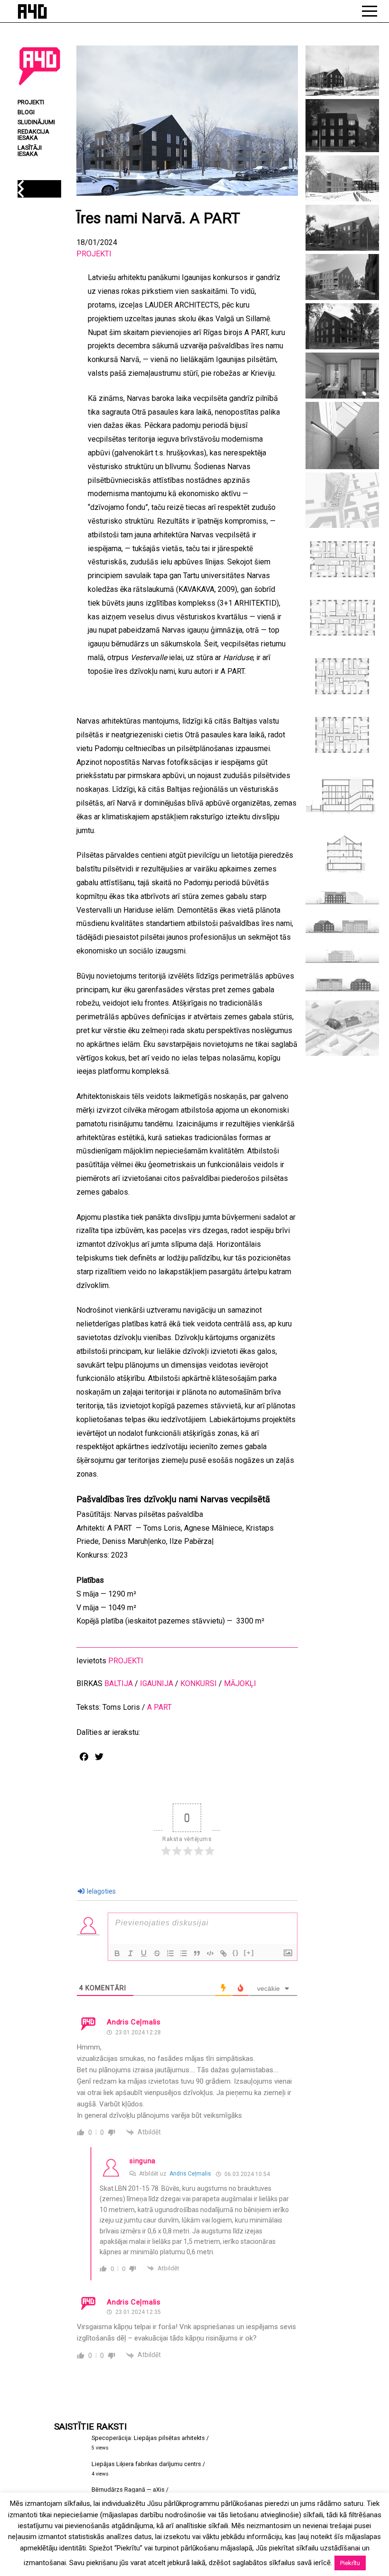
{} (236, 1953)
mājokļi (240, 1683)
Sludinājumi (36, 122)
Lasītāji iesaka (30, 151)
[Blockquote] (197, 1953)
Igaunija (157, 1683)
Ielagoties (101, 1891)
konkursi (199, 1683)
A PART (159, 1707)
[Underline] (144, 1953)
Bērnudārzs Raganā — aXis (128, 2490)
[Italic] (130, 1953)
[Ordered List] (170, 1953)
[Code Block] (210, 1953)
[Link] (223, 1953)
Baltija (119, 1683)
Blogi (26, 113)
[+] (249, 1953)
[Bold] (117, 1953)
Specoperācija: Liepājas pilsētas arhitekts (148, 2438)
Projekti (94, 254)
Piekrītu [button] (350, 2563)
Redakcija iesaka (33, 135)
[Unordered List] (184, 1953)
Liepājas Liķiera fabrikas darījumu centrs (146, 2464)
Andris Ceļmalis (190, 2174)
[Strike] (157, 1953)
